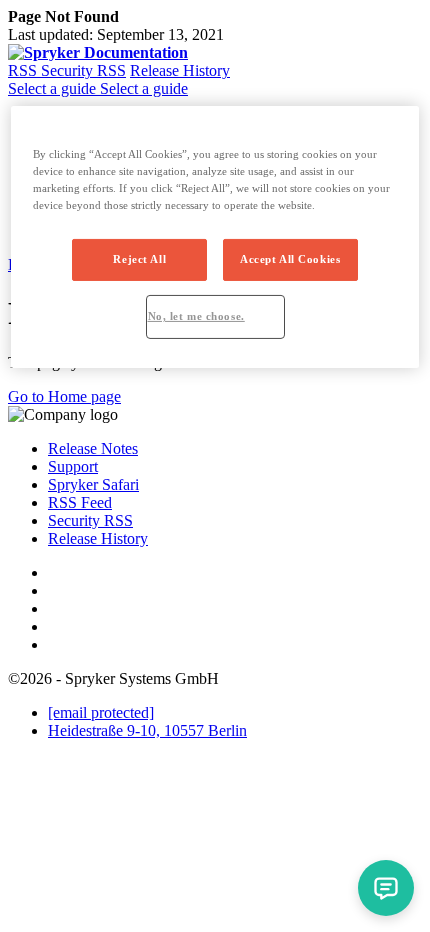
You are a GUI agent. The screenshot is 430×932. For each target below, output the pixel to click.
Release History (180, 70)
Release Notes (93, 448)
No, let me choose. (196, 316)
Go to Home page (64, 396)
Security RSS (83, 70)
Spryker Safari (93, 484)
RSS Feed (80, 502)
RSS (24, 70)
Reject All (139, 259)
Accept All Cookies (290, 259)
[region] (215, 237)
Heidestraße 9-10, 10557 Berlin (147, 730)
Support (73, 466)
